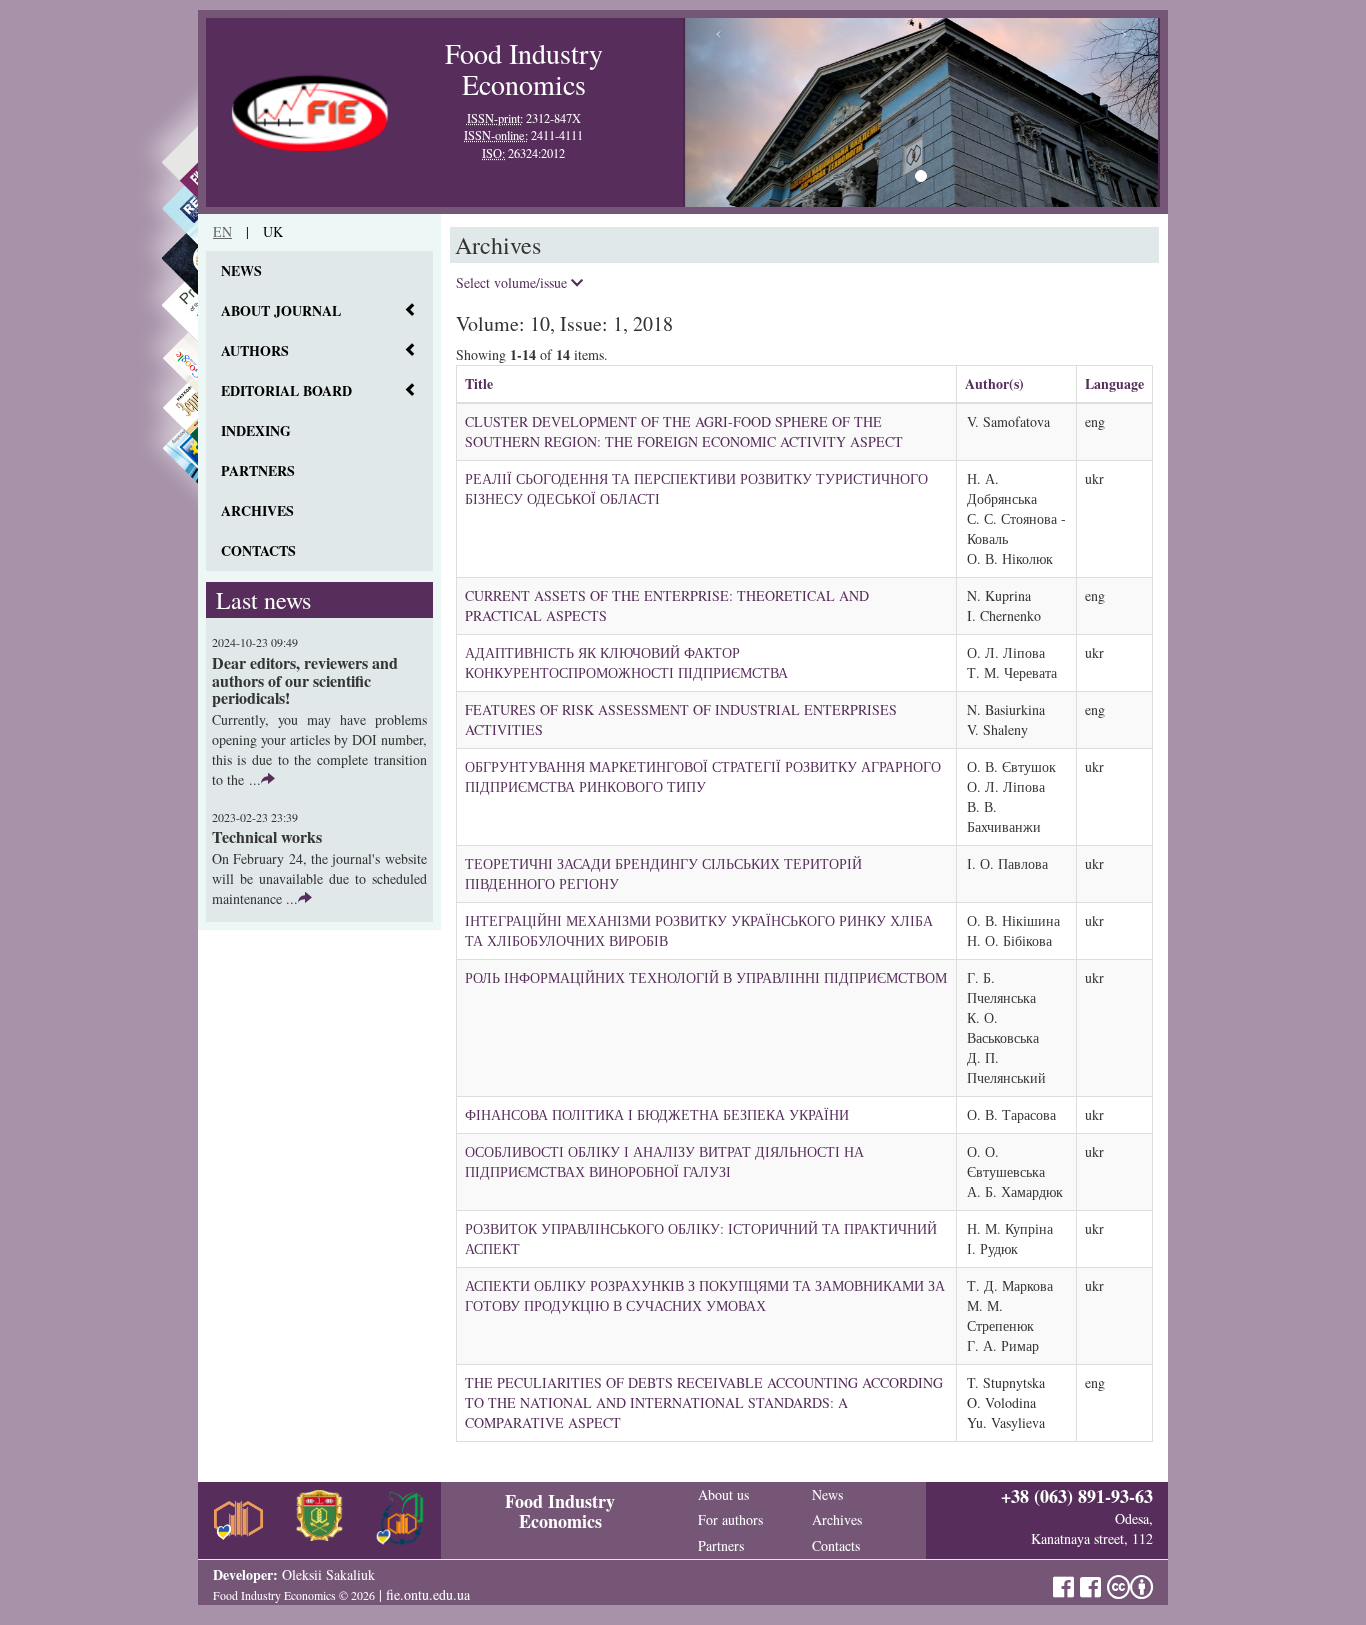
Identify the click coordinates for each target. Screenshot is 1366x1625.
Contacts (258, 550)
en (222, 231)
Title (479, 383)
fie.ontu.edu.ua (428, 1594)
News (241, 270)
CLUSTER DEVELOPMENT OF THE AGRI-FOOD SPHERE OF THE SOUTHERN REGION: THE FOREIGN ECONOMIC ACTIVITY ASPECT (684, 431)
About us (723, 1494)
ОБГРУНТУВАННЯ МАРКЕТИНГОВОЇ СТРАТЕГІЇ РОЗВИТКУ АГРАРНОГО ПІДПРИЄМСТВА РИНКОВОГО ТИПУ (703, 776)
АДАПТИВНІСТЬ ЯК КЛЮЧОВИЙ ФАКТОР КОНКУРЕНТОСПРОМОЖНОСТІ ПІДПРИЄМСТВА (626, 662)
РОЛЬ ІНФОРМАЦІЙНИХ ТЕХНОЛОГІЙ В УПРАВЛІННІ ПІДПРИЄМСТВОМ (706, 977)
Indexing (256, 430)
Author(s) (994, 383)
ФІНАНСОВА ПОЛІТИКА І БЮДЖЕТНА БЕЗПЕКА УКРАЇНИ (657, 1114)
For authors (730, 1519)
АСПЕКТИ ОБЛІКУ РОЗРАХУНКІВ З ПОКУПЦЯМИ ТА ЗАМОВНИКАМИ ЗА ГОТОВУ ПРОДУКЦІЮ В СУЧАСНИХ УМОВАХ (705, 1295)
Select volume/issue (513, 282)
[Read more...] (268, 779)
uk (273, 231)
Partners (258, 470)
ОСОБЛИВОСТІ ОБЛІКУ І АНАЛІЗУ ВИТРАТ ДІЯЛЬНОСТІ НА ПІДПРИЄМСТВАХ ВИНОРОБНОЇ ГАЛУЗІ (664, 1161)
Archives (257, 510)
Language (1114, 383)
